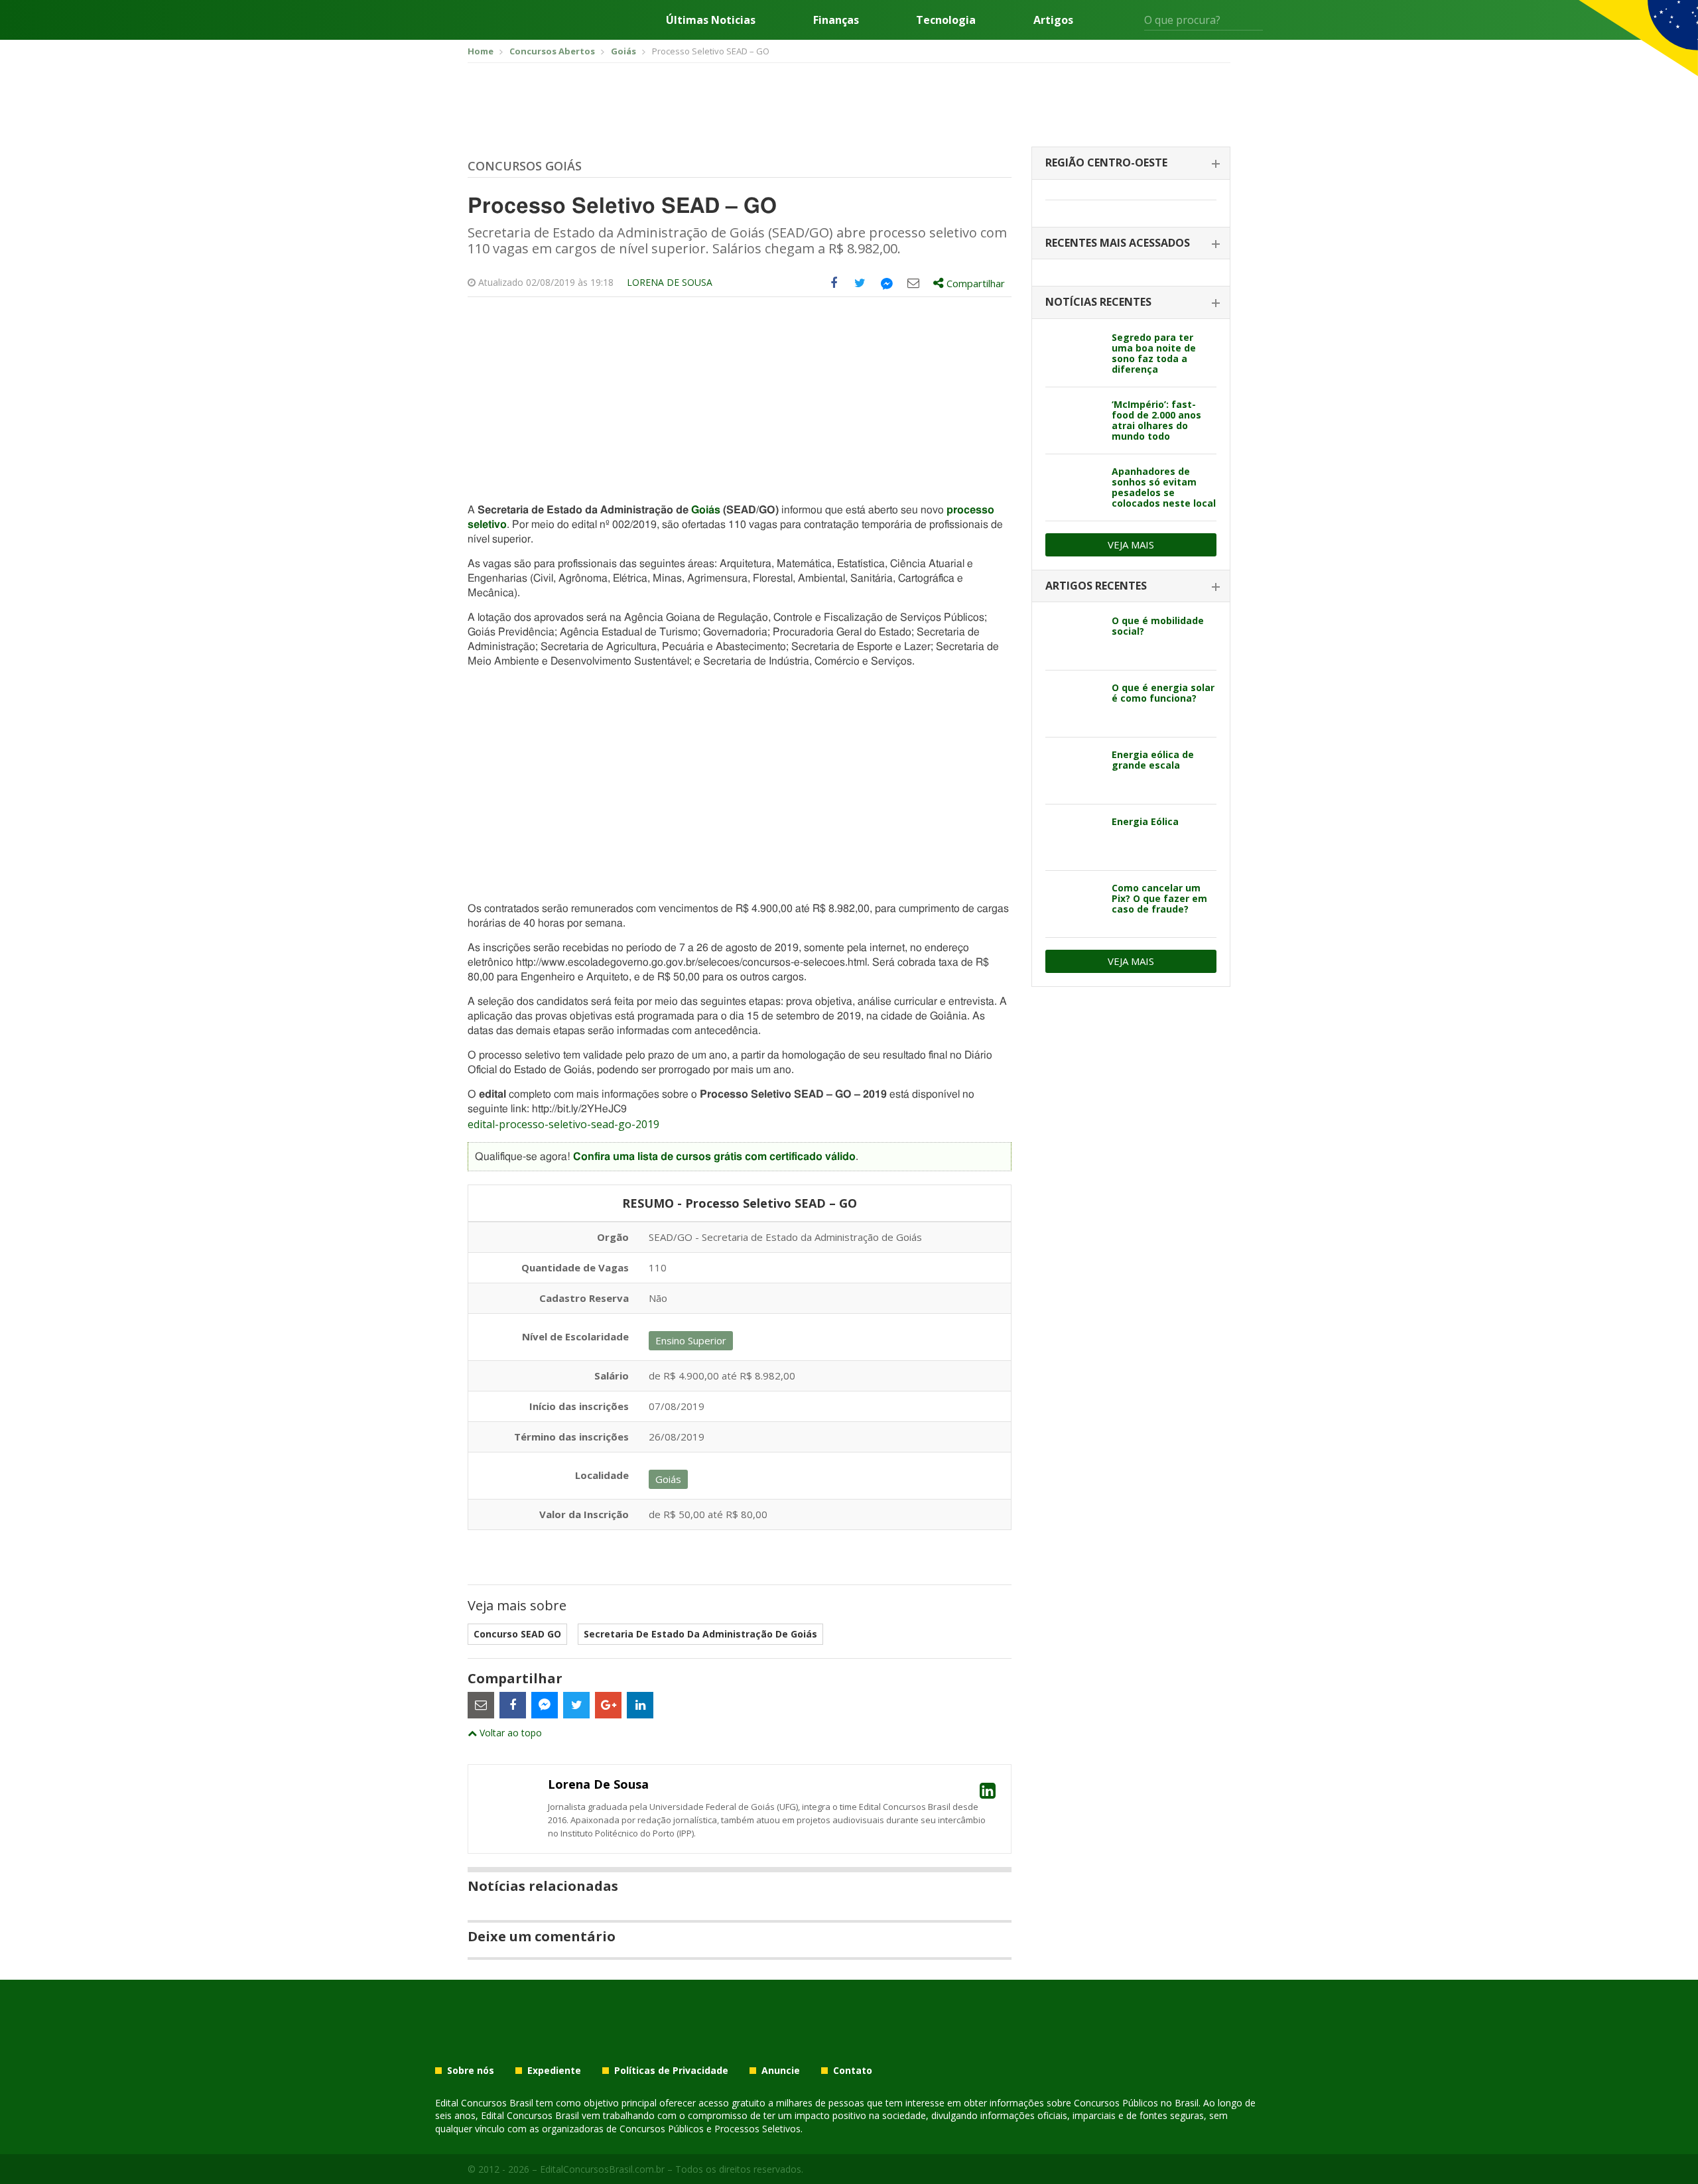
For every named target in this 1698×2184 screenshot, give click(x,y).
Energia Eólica (1145, 821)
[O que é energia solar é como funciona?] (1074, 704)
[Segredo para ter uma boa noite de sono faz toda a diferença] (1074, 353)
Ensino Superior (691, 1340)
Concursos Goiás (525, 166)
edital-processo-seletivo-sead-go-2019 (563, 1124)
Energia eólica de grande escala (1153, 760)
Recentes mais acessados (1118, 243)
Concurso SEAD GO (517, 1634)
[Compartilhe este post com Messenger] (887, 283)
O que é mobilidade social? (1158, 626)
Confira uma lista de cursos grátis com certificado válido (714, 1157)
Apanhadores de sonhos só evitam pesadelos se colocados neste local (1164, 487)
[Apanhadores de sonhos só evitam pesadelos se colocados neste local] (1074, 487)
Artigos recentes (1096, 586)
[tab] (1131, 163)
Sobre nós (471, 2071)
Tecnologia (946, 20)
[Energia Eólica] (1074, 838)
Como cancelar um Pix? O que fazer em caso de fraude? (1159, 898)
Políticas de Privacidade (671, 2071)
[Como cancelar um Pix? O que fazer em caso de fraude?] (1074, 904)
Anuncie (781, 2071)
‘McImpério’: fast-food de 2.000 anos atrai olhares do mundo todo (1156, 420)
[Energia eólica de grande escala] (1074, 771)
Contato (853, 2071)
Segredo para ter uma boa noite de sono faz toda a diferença (1154, 353)
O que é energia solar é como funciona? (1163, 693)
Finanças (836, 20)
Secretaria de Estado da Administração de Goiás (700, 1634)
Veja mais (1131, 545)
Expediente (554, 2071)
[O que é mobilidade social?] (1074, 637)
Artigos (1053, 20)
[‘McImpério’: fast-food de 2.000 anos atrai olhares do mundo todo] (1074, 420)
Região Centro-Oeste (1106, 162)
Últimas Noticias (711, 20)
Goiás (706, 510)
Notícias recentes (1098, 302)
